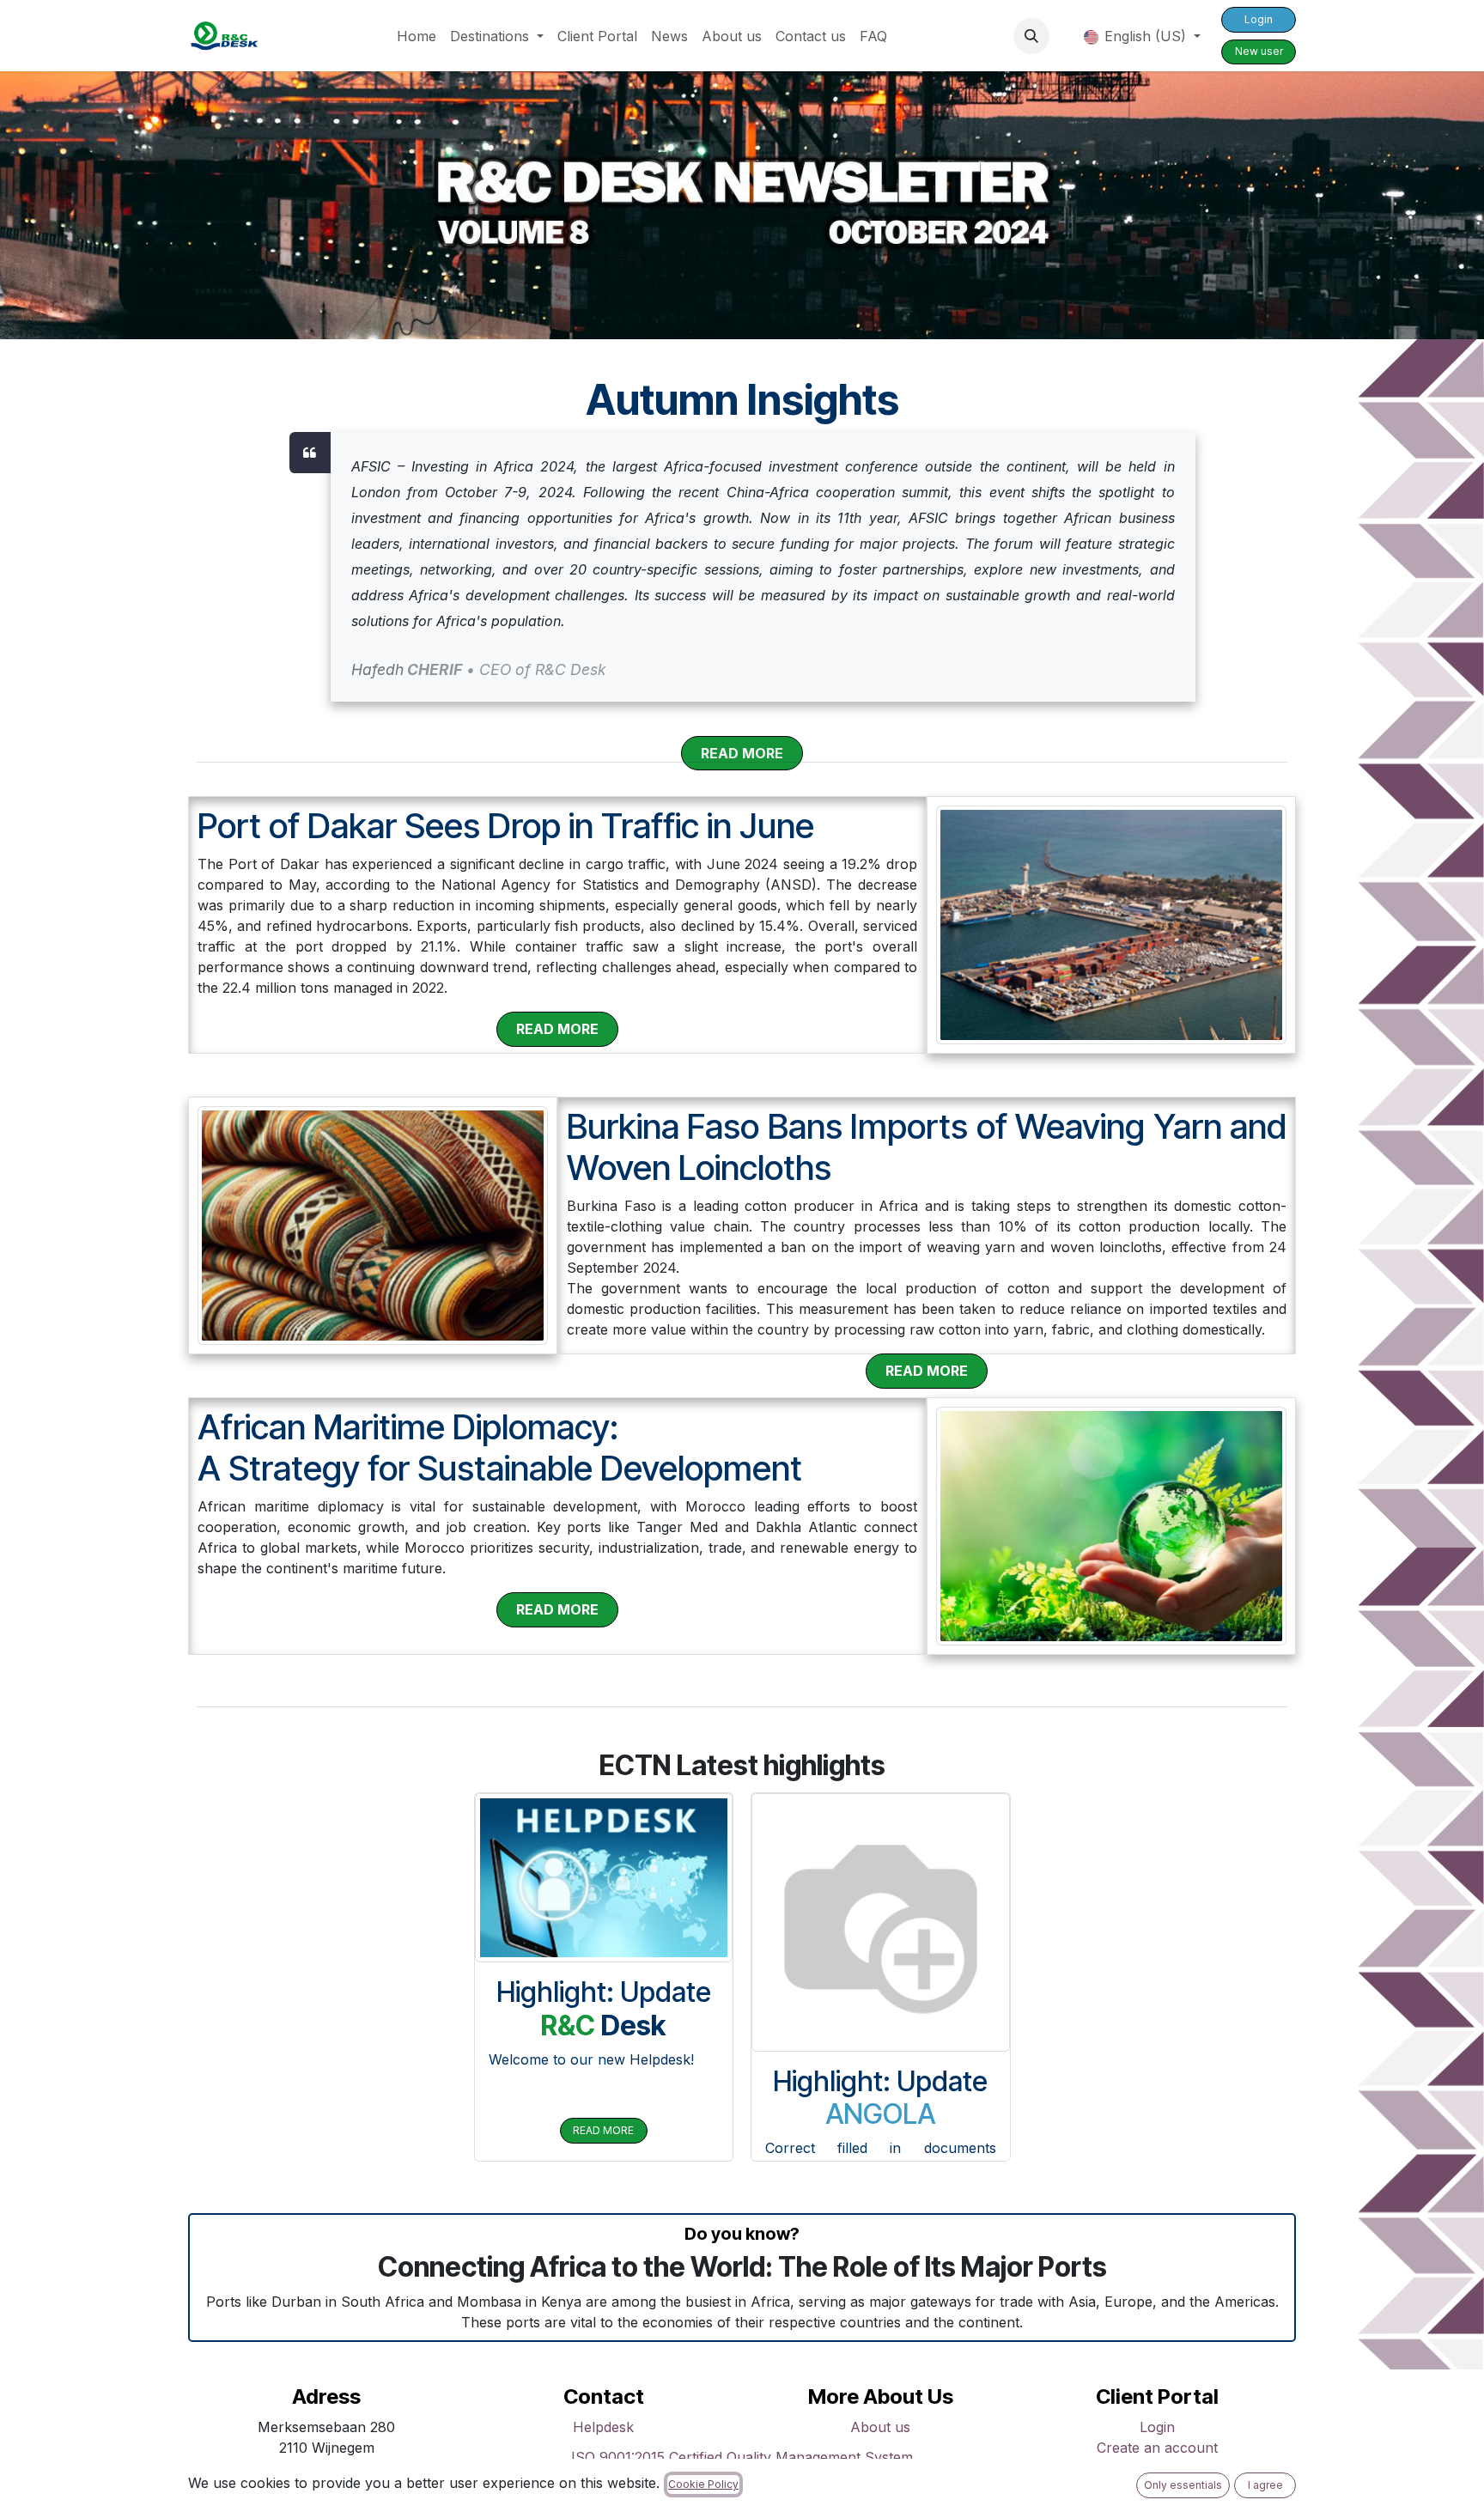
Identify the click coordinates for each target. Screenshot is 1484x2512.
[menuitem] (417, 36)
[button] (1031, 36)
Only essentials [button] (1183, 2485)
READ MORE (603, 2130)
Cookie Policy (703, 2484)
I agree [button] (1265, 2485)
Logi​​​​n (1259, 19)
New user (1259, 51)
